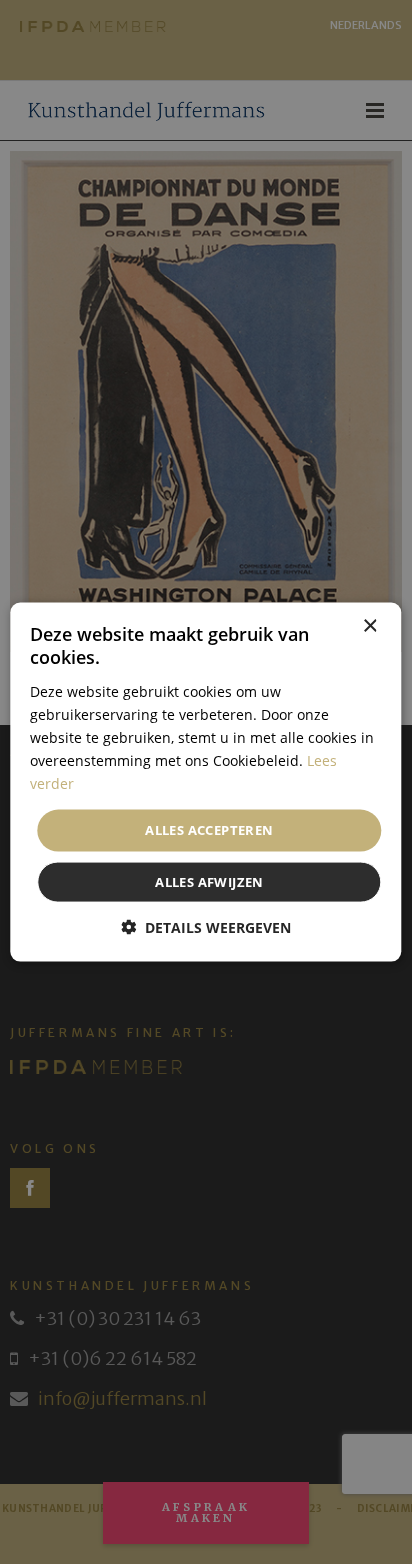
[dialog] (206, 782)
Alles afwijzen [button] (209, 881)
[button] (206, 926)
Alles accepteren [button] (209, 830)
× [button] (369, 626)
